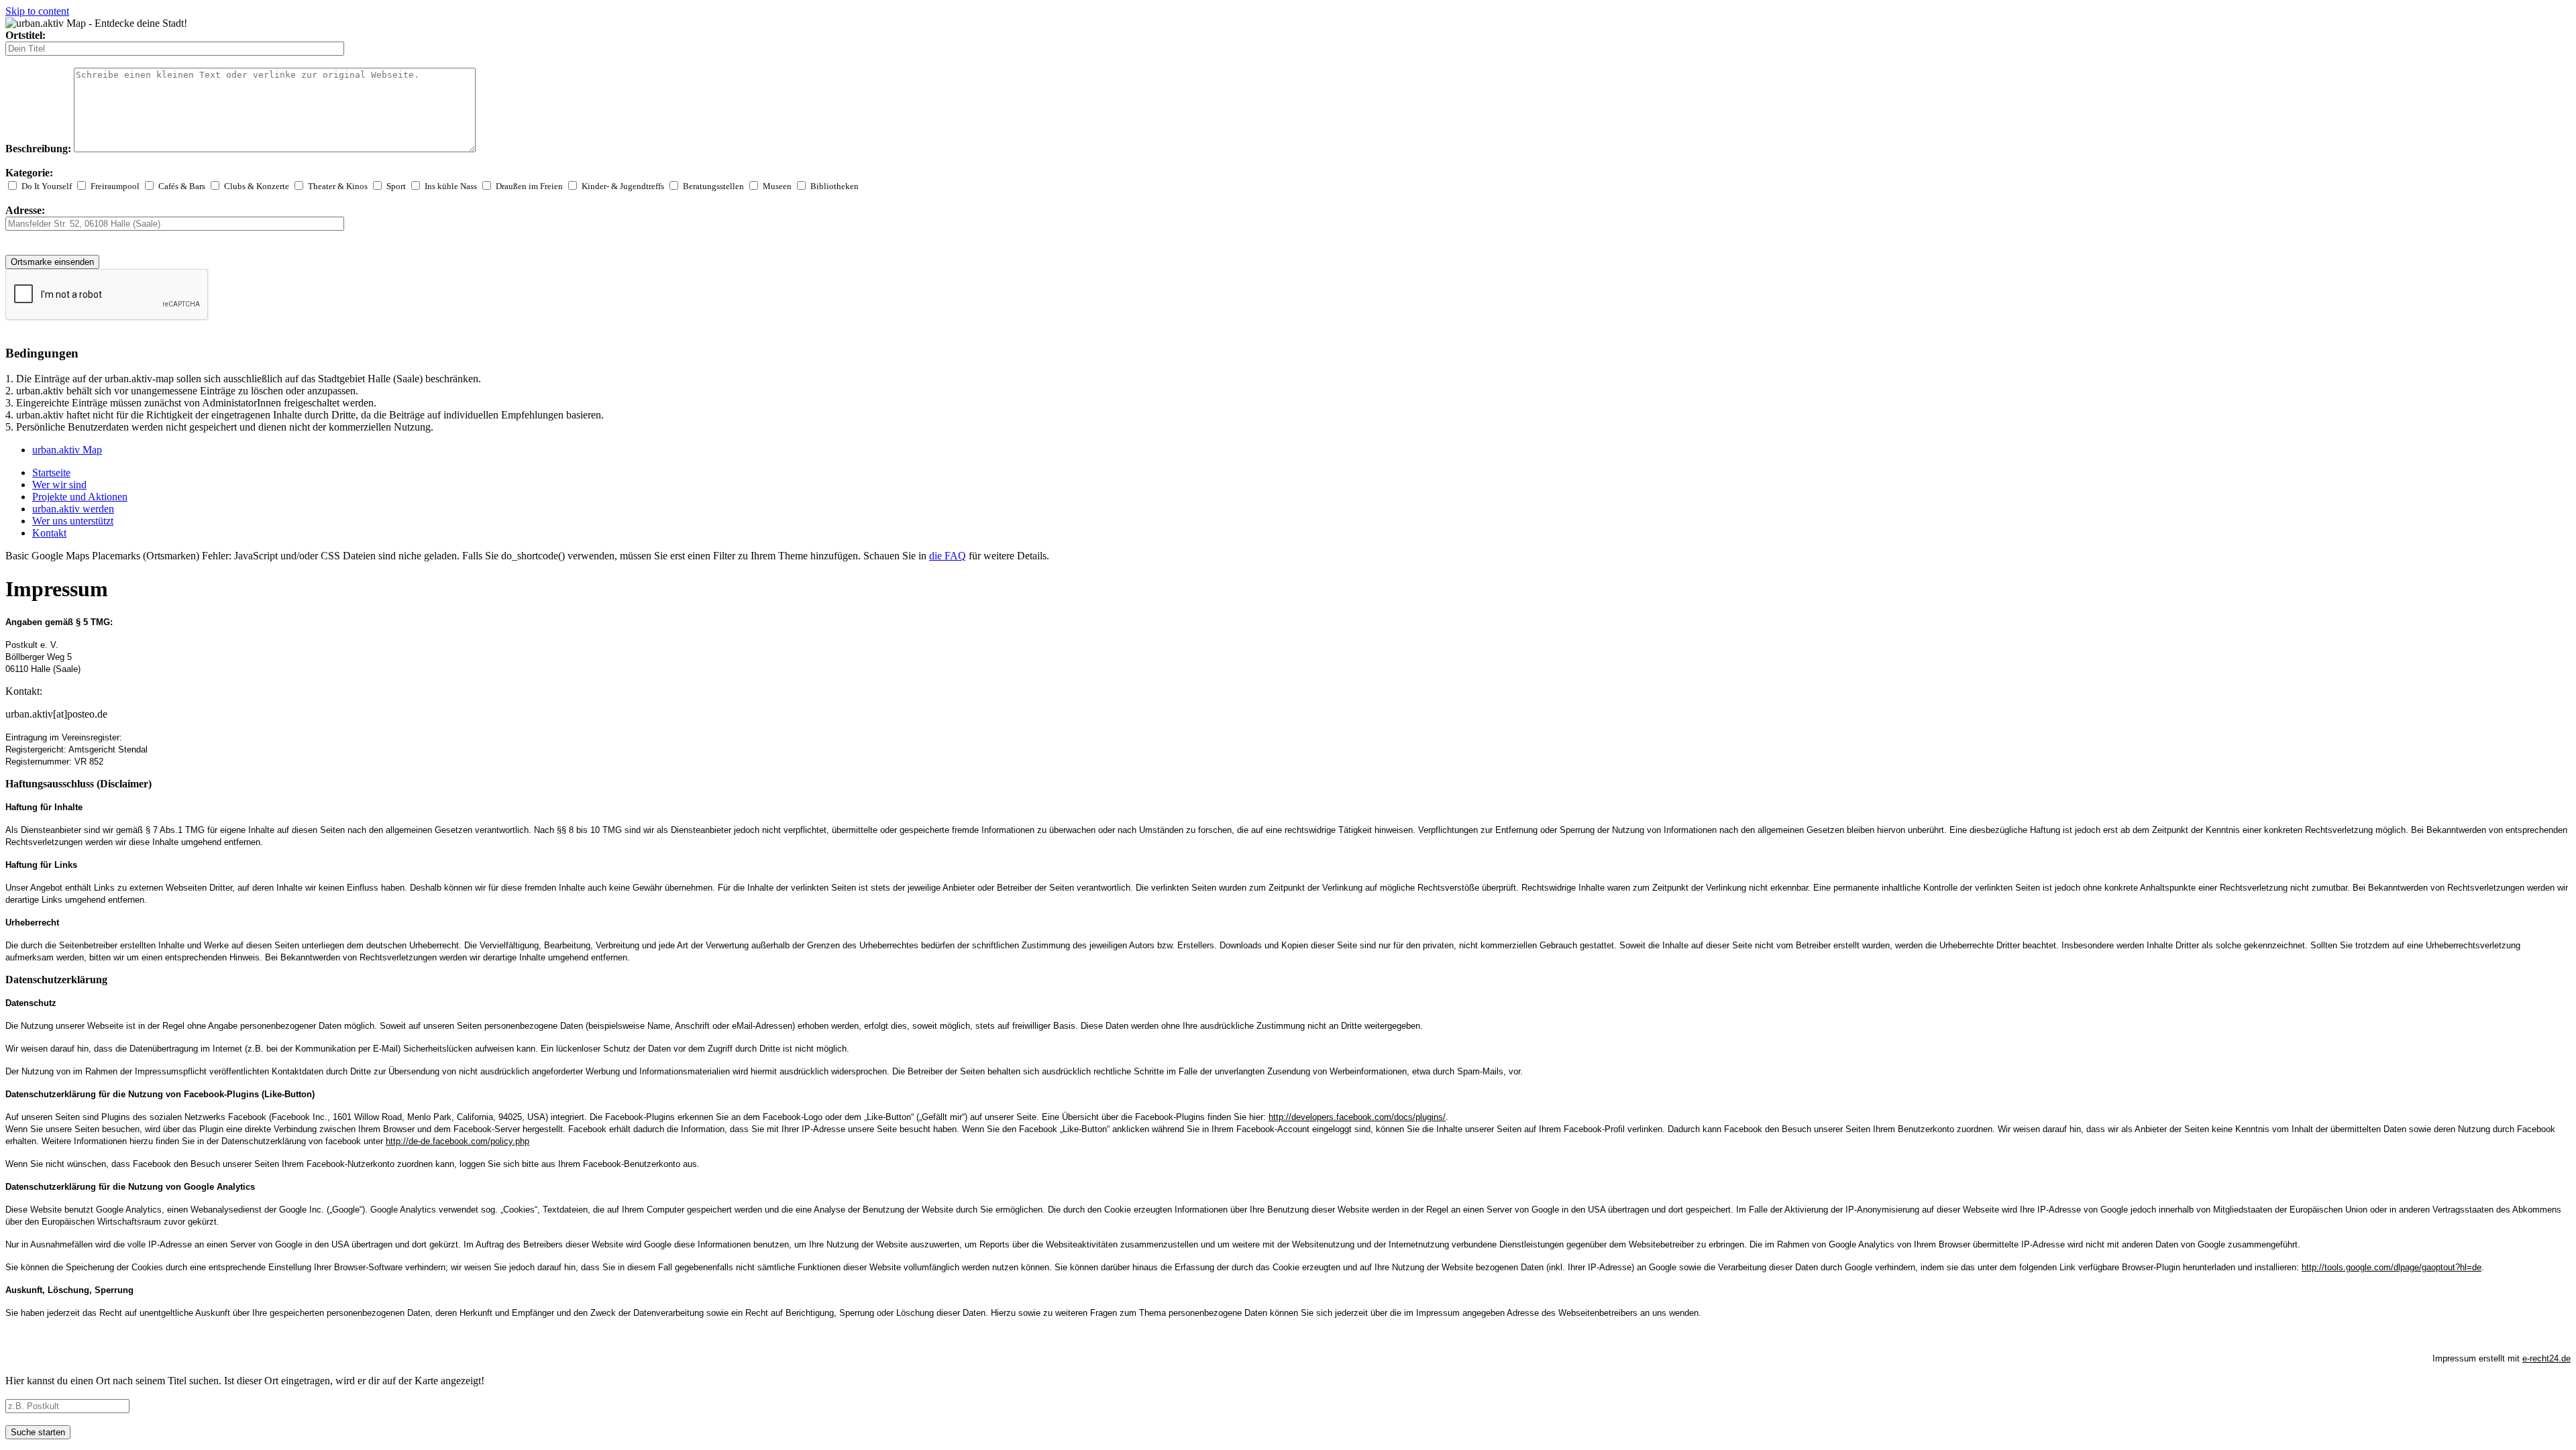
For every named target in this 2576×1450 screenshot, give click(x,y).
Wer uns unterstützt (73, 521)
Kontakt (49, 533)
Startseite (51, 472)
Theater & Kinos (338, 186)
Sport (396, 186)
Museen (777, 186)
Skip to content (37, 11)
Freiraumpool (115, 186)
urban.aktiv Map (67, 450)
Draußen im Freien (529, 186)
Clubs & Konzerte (257, 186)
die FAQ (948, 556)
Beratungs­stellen (713, 186)
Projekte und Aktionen (80, 497)
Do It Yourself (47, 186)
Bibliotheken (835, 186)
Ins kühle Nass (451, 186)
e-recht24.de (2546, 1358)
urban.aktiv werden (73, 509)
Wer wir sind (59, 485)
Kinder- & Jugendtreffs (623, 186)
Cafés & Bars (182, 186)
